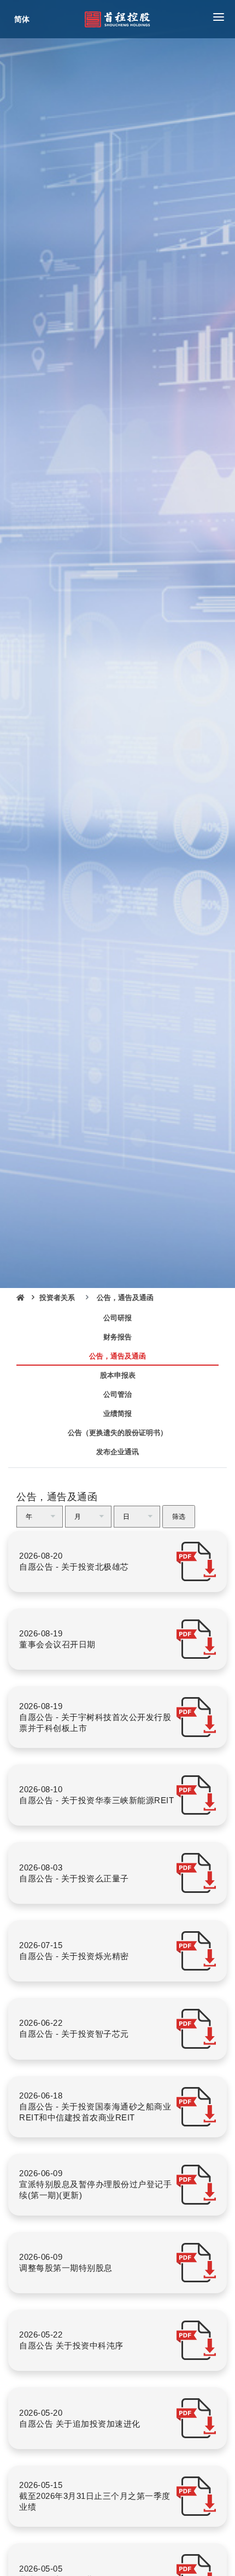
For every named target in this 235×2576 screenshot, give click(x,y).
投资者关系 (57, 1298)
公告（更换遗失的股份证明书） (117, 1433)
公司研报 (117, 1318)
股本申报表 (118, 1375)
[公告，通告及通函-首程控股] (117, 19)
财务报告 (117, 1337)
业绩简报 (117, 1414)
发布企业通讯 (117, 1452)
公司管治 (117, 1394)
